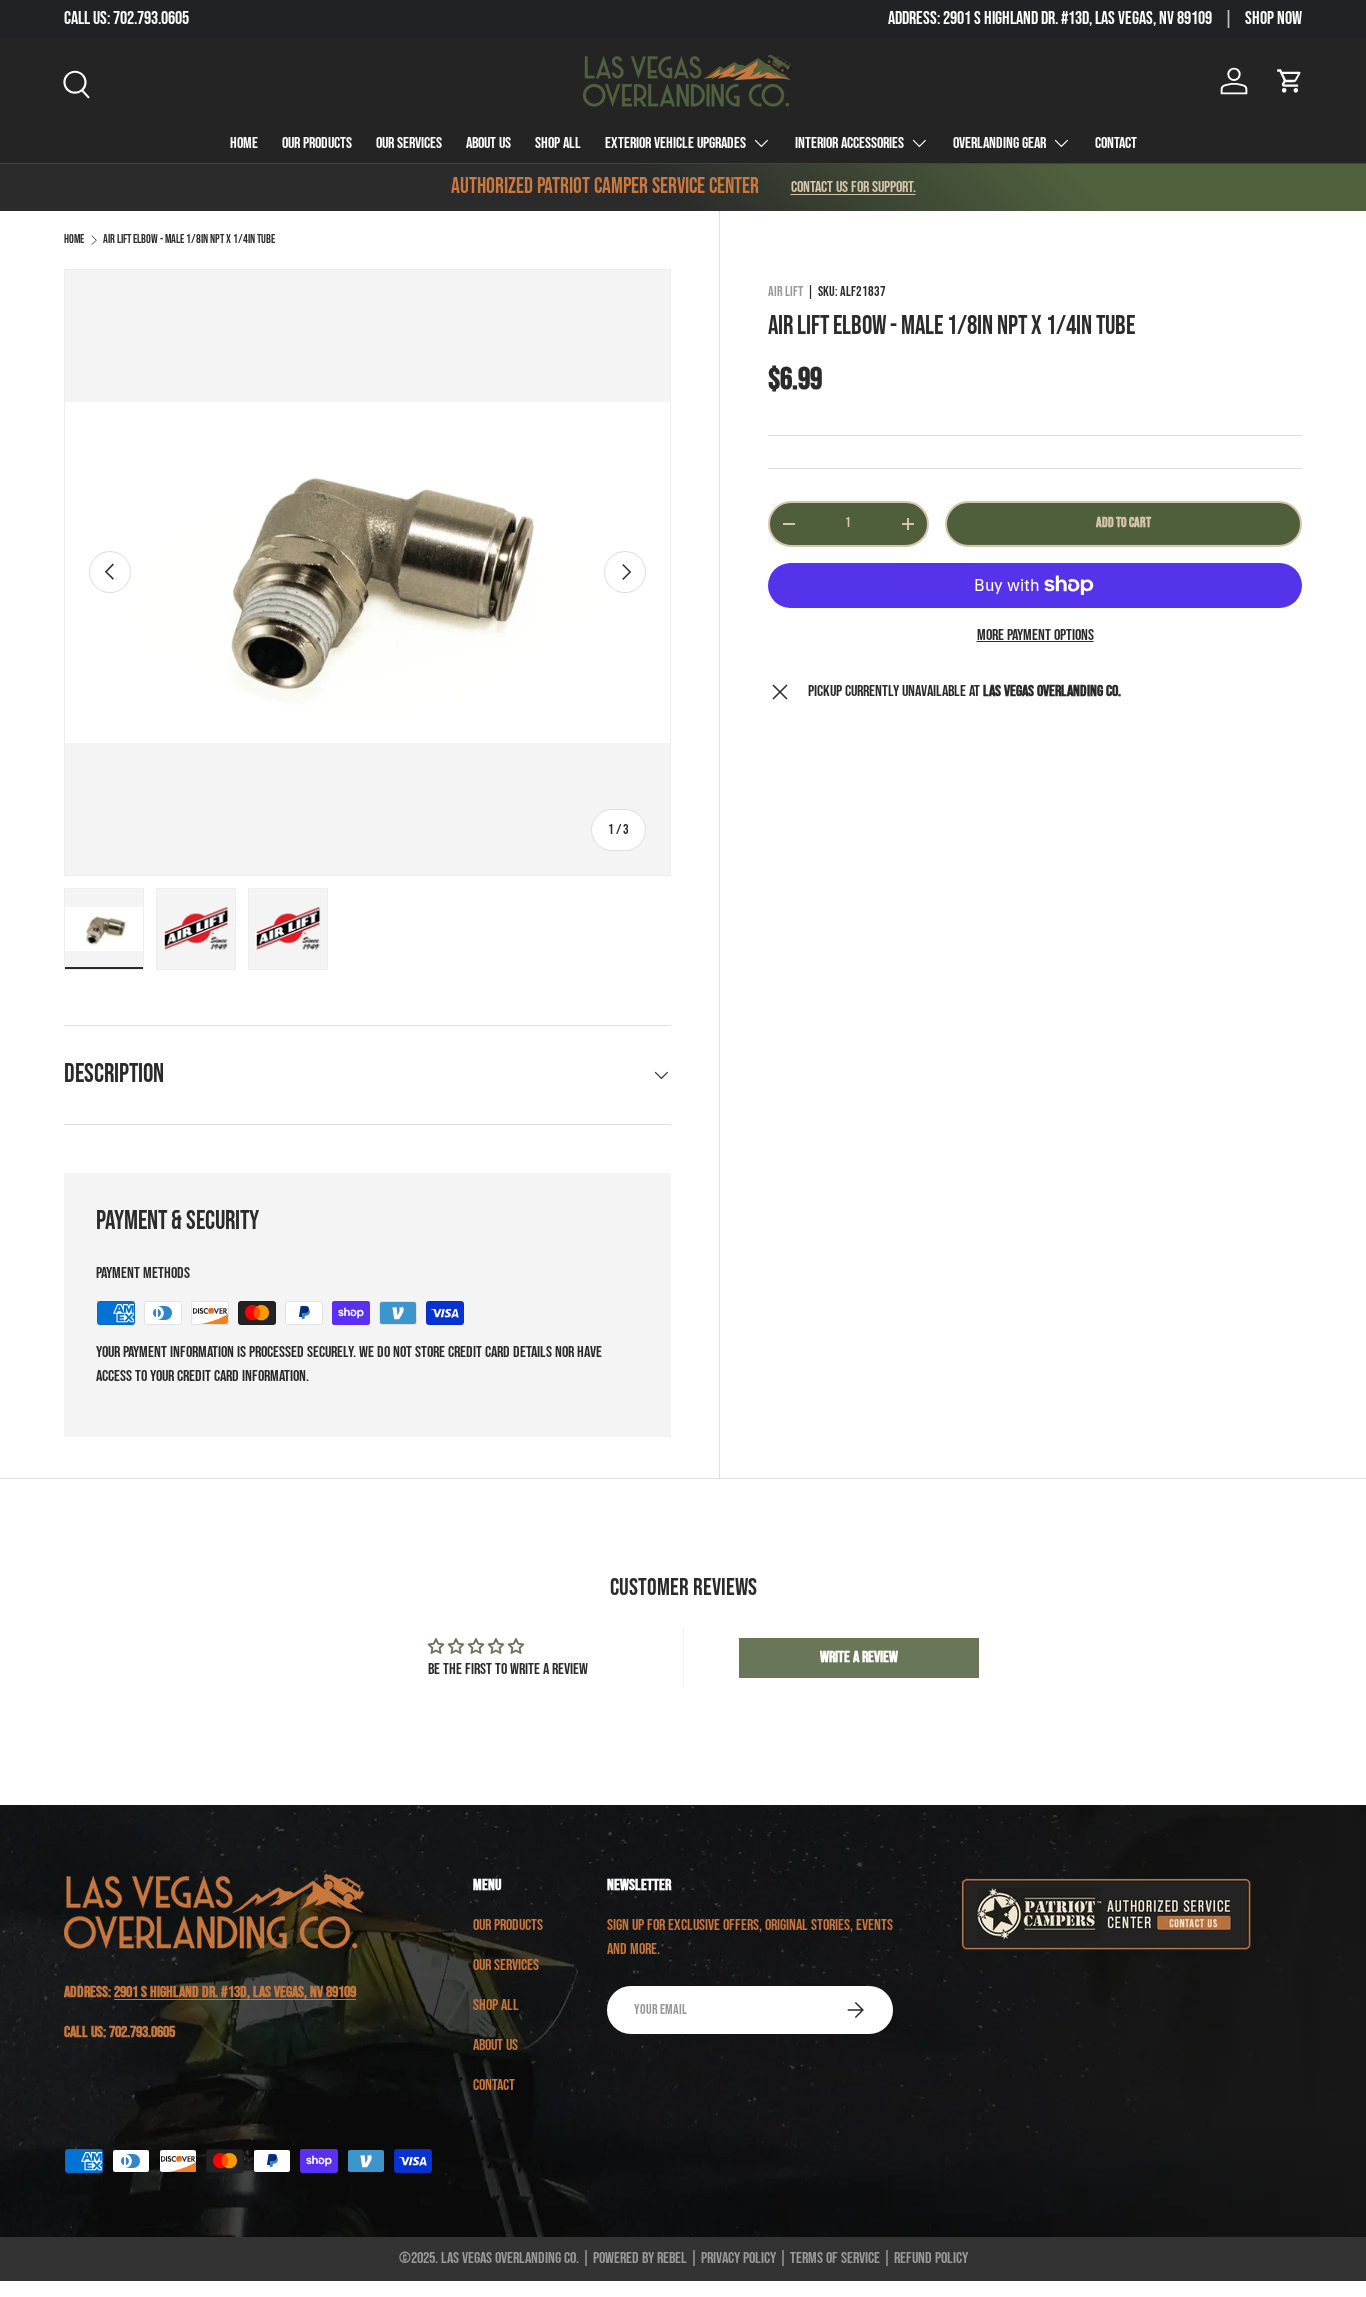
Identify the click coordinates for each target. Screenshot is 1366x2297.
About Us (488, 143)
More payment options (1035, 635)
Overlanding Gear (999, 143)
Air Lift (785, 291)
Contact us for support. (853, 187)
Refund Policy (931, 2258)
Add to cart (1123, 522)
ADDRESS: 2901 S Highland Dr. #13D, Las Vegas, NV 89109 (1050, 18)
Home (244, 143)
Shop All (558, 143)
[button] (1290, 81)
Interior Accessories (849, 143)
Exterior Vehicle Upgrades (675, 143)
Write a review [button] (859, 1657)
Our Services (409, 143)
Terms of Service (835, 2258)
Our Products (317, 143)
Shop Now (1273, 18)
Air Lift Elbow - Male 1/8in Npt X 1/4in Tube (189, 239)
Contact (1116, 143)
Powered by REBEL (640, 2258)
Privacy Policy (738, 2258)
